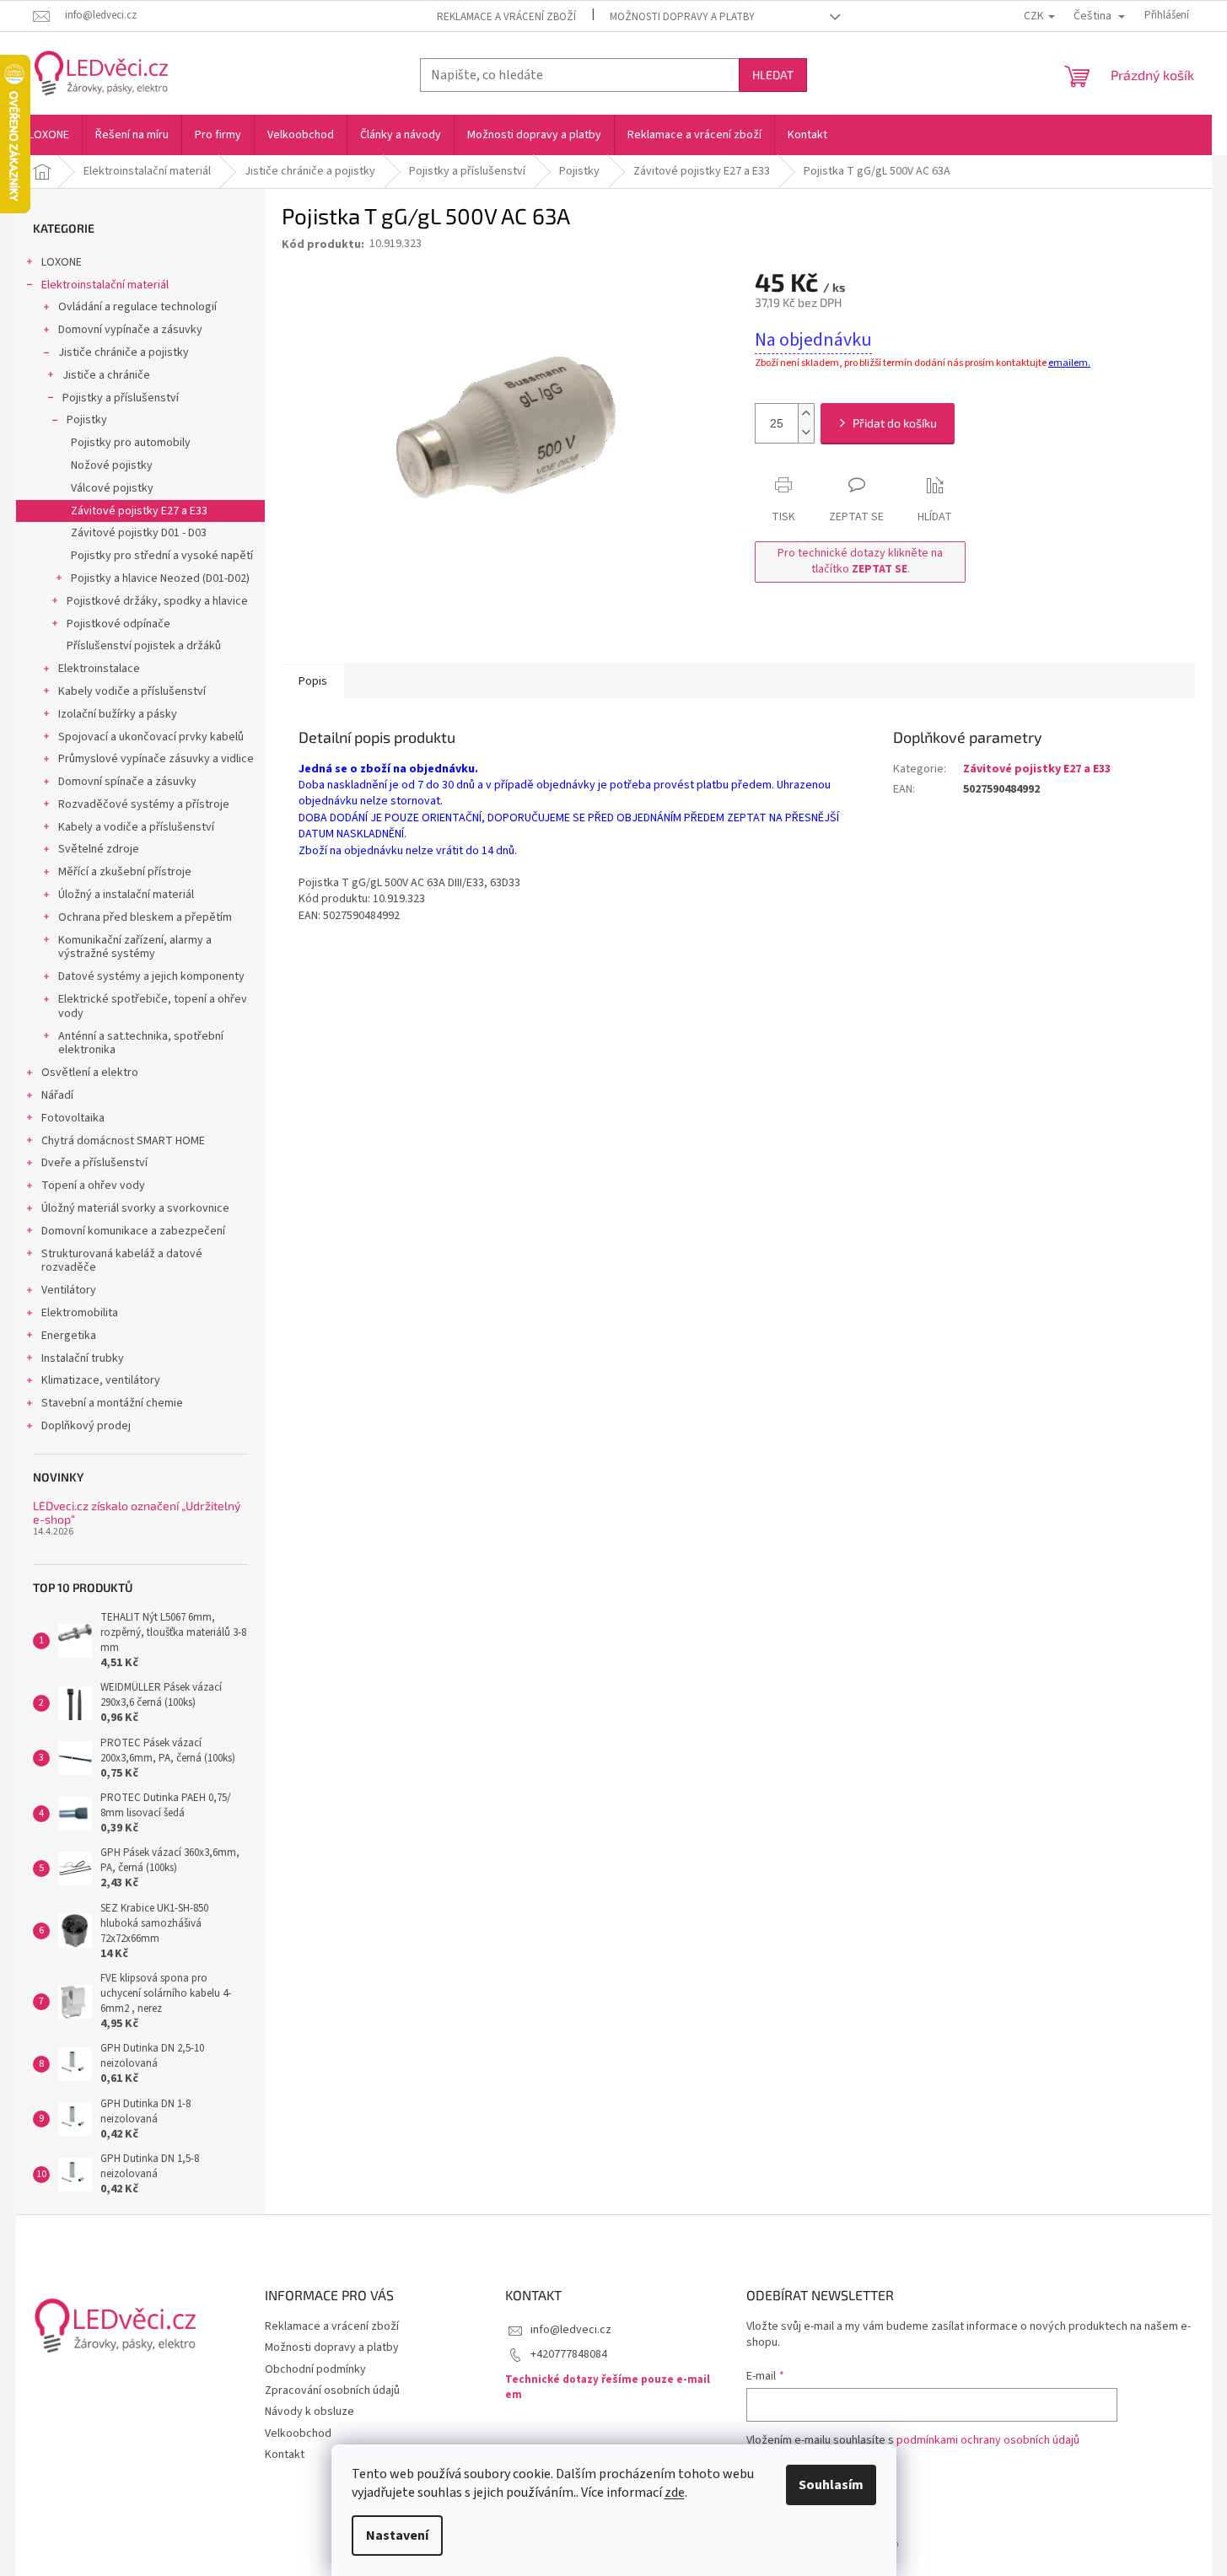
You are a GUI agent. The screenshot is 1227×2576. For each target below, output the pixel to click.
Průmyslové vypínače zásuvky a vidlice (156, 759)
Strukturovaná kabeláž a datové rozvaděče (122, 1261)
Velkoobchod (298, 2433)
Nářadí (57, 1095)
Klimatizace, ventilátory (101, 1380)
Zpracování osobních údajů (332, 2390)
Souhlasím (831, 2485)
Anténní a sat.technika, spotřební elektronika (141, 1043)
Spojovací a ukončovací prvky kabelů (151, 737)
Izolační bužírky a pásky (118, 714)
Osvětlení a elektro (90, 1073)
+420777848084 (569, 2354)
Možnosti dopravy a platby (682, 17)
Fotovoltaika (73, 1118)
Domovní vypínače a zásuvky (130, 330)
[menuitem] (49, 135)
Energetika (69, 1336)
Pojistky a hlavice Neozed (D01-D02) (160, 578)
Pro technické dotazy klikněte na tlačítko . (860, 561)
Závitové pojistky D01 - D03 (139, 533)
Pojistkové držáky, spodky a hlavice (157, 601)
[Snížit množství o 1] (806, 433)
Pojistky (87, 420)
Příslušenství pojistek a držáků (144, 646)
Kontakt (285, 2455)
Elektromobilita (80, 1313)
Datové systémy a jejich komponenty (151, 976)
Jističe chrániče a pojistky (124, 352)
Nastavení (397, 2536)
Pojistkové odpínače (118, 624)
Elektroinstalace (99, 669)
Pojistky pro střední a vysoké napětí (162, 556)
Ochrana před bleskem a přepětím (145, 917)
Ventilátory (69, 1290)
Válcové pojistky (112, 488)
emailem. (1069, 363)
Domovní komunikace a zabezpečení (133, 1231)
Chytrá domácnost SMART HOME (123, 1141)
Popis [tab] (313, 681)
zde (675, 2493)
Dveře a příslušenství (94, 1163)
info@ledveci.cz (571, 2330)
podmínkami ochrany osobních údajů (988, 2440)
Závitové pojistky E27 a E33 (139, 511)
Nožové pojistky (112, 465)
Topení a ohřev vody (93, 1186)
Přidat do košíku (895, 423)
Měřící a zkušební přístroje (125, 872)
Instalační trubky (83, 1358)
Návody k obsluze (309, 2412)
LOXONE (62, 262)
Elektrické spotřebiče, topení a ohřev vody (153, 1006)
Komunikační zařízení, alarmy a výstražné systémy (135, 947)
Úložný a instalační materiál (126, 895)
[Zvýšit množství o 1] (806, 414)
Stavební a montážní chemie (112, 1403)
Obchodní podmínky (315, 2369)
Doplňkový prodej (86, 1426)
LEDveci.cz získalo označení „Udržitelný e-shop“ (137, 1512)
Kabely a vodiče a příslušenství (136, 827)
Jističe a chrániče (106, 375)
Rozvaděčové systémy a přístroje (144, 804)
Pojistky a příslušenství (121, 398)
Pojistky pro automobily (131, 443)
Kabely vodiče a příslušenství (132, 691)
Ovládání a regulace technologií (137, 307)
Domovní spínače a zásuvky (127, 782)
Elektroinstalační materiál (105, 285)
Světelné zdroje (99, 849)
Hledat (773, 75)
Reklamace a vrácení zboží (506, 17)
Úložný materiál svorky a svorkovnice (135, 1208)
